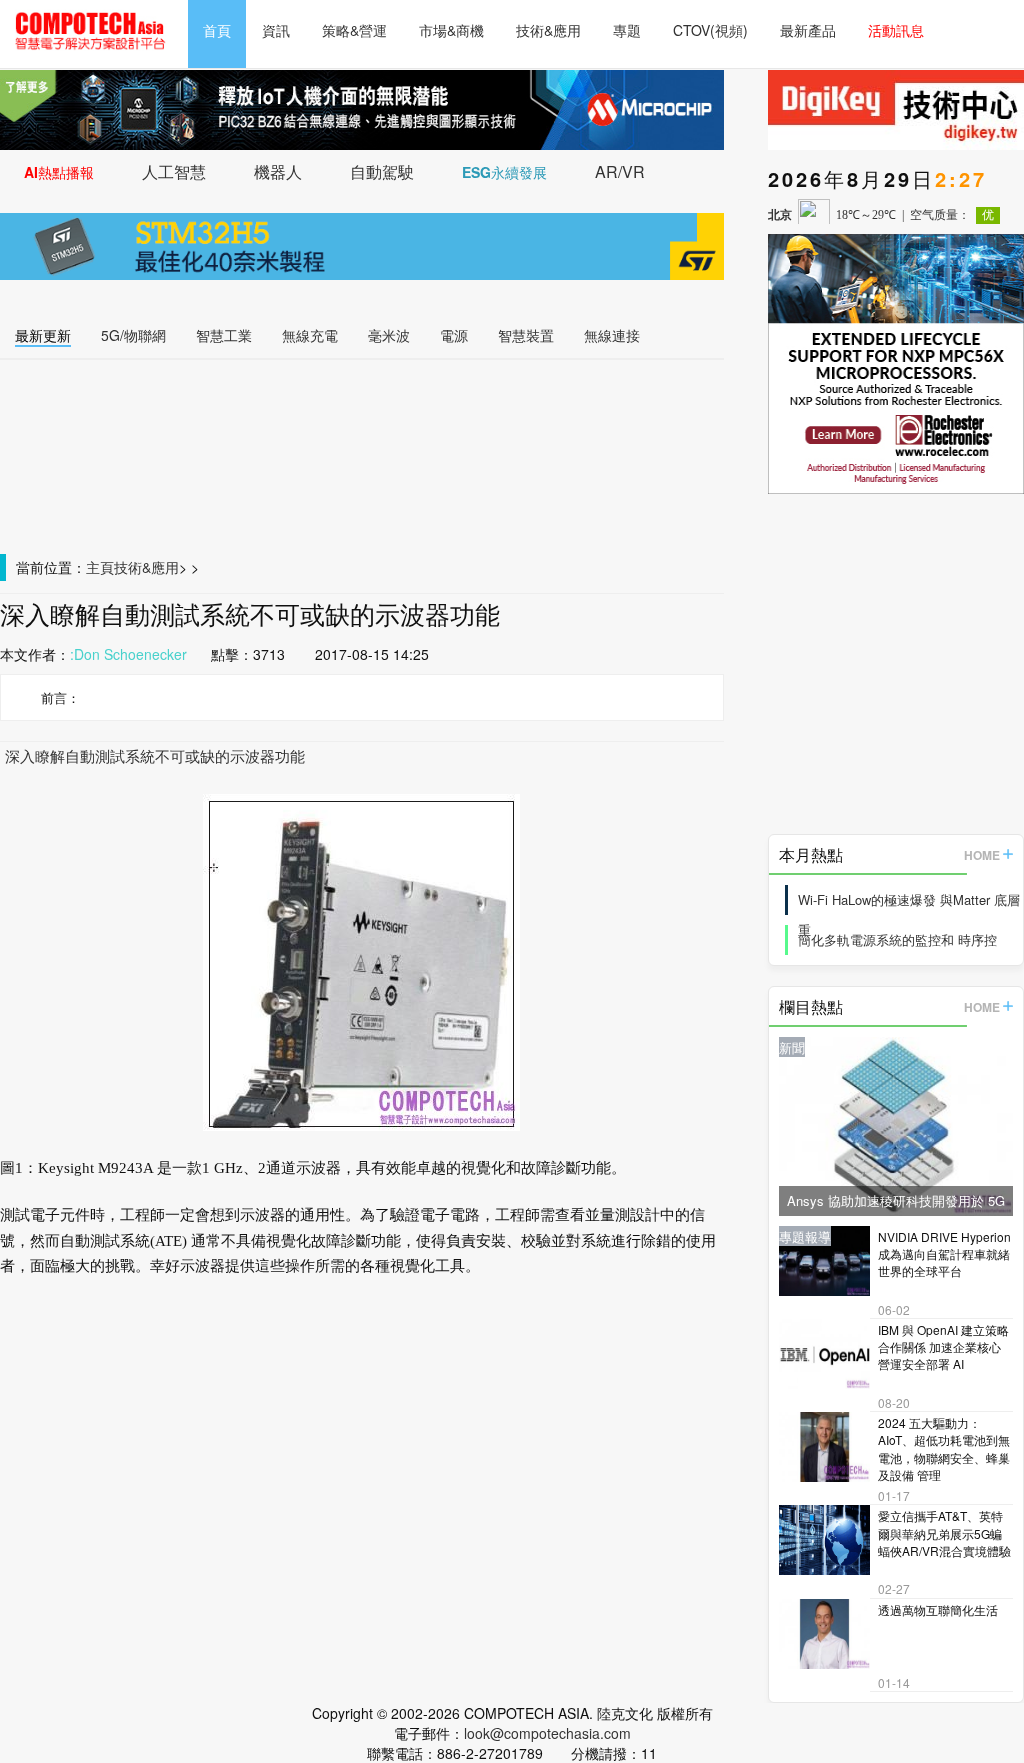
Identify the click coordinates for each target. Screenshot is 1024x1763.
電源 (454, 335)
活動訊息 (896, 30)
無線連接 (612, 335)
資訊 (276, 30)
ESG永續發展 (504, 172)
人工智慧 (174, 171)
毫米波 (389, 335)
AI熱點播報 (59, 172)
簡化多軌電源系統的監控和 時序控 (897, 939)
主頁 (100, 567)
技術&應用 (548, 30)
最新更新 (43, 335)
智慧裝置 (526, 335)
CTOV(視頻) (710, 30)
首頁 (217, 30)
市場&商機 (451, 30)
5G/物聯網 (133, 335)
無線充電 (310, 335)
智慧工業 (224, 335)
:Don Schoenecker (128, 654)
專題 (627, 30)
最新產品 (808, 30)
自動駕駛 (382, 171)
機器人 (278, 171)
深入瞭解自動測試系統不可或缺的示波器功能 (155, 755)
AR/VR (620, 171)
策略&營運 (354, 30)
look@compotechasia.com (547, 1733)
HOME (982, 855)
